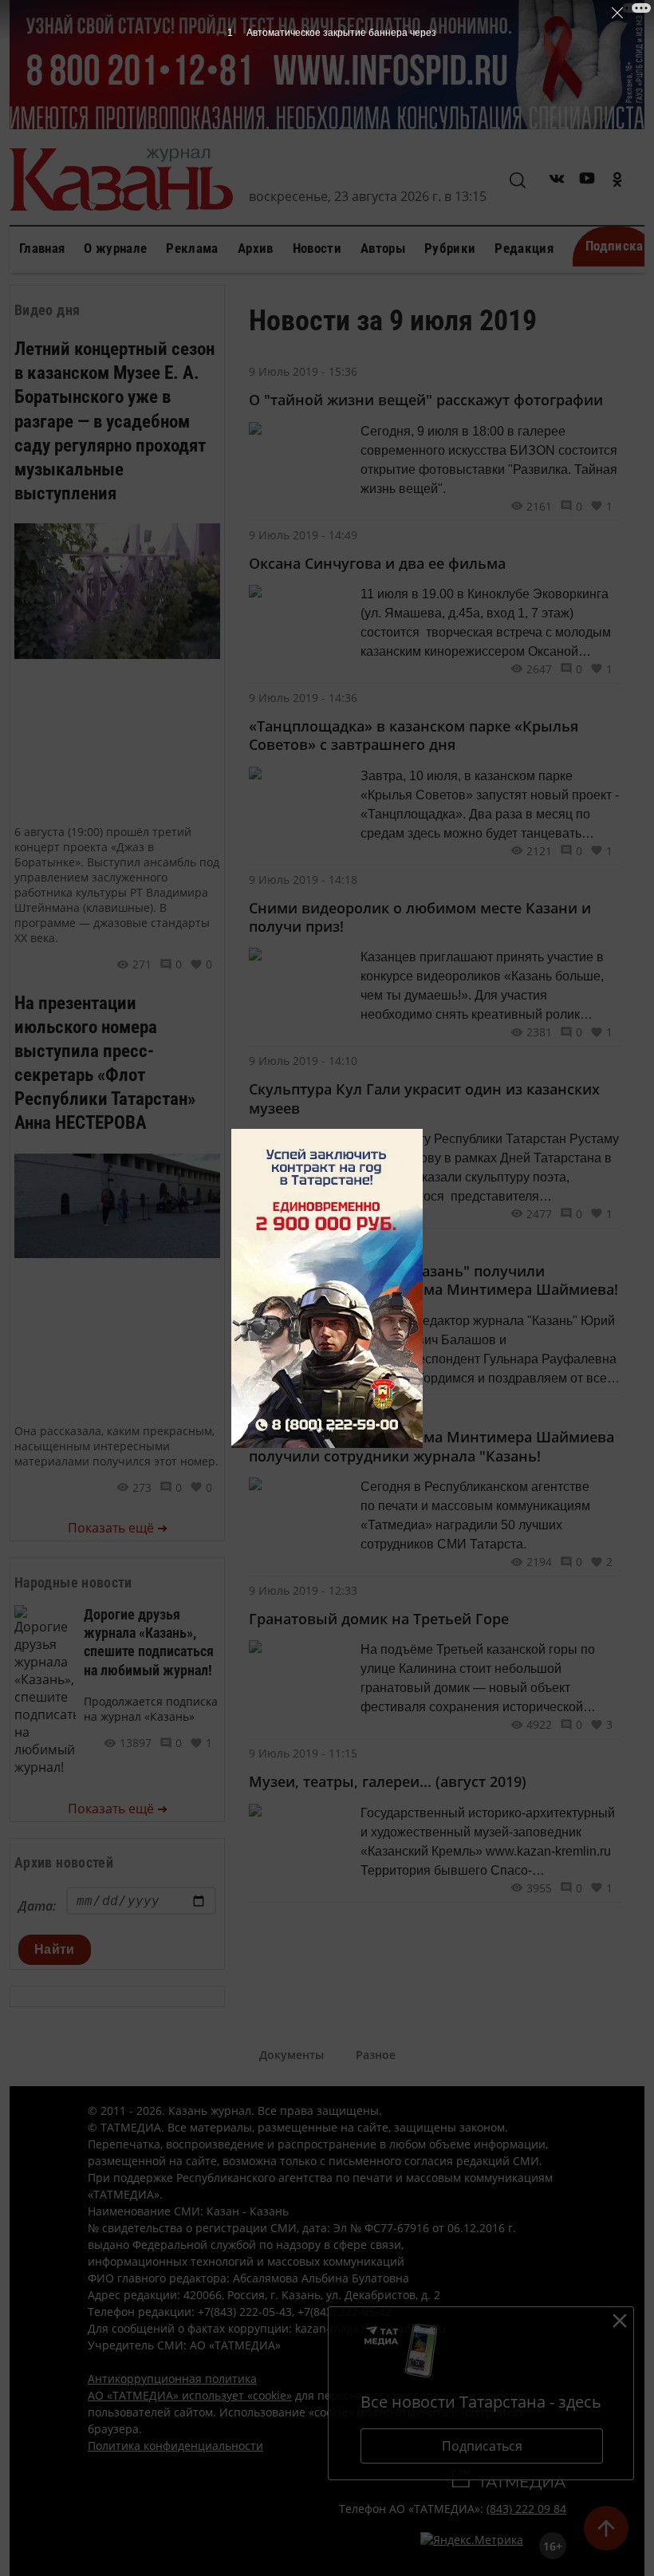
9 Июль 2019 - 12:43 (303, 1409)
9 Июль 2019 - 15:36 (303, 371)
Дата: (37, 1906)
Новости (317, 248)
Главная (42, 248)
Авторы (383, 248)
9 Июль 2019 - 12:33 (303, 1590)
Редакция (524, 248)
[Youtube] (587, 181)
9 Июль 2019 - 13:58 (303, 1243)
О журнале (115, 248)
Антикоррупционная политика (172, 2379)
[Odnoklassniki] (617, 181)
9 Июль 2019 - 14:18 (303, 880)
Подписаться (482, 2446)
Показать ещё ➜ (118, 1528)
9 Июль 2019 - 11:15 (303, 1753)
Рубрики (450, 248)
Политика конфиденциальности (175, 2446)
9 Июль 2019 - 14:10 (303, 1061)
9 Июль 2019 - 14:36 (303, 698)
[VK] (557, 181)
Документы (292, 2055)
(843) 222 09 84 (526, 2509)
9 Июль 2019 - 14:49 (303, 535)
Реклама (192, 248)
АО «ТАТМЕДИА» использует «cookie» (190, 2395)
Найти (55, 1949)
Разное (376, 2055)
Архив (256, 248)
